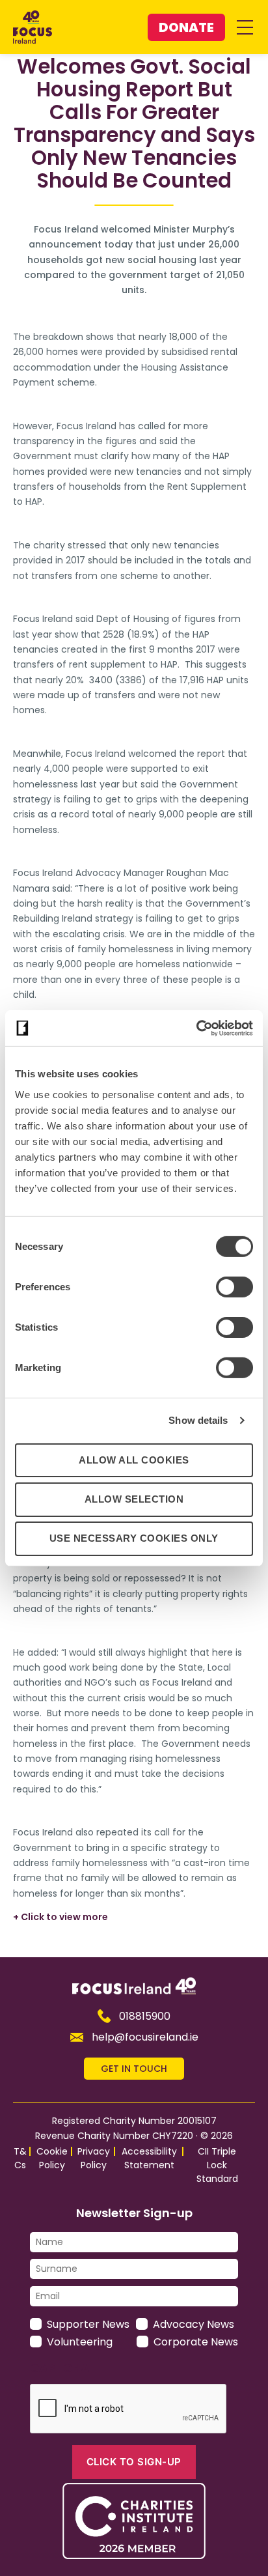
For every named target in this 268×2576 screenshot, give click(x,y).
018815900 (145, 2016)
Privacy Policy (94, 2158)
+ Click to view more (60, 1917)
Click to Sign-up (134, 2462)
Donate (186, 27)
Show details (198, 1420)
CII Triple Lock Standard (217, 2165)
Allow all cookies (134, 1459)
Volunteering (80, 2342)
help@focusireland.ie (145, 2037)
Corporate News (196, 2342)
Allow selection (134, 1499)
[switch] (235, 1286)
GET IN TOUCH (134, 2069)
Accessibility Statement (149, 2158)
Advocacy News (194, 2324)
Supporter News (88, 2324)
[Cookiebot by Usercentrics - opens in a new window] (196, 1028)
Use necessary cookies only (134, 1538)
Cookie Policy (52, 2158)
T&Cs (20, 2158)
